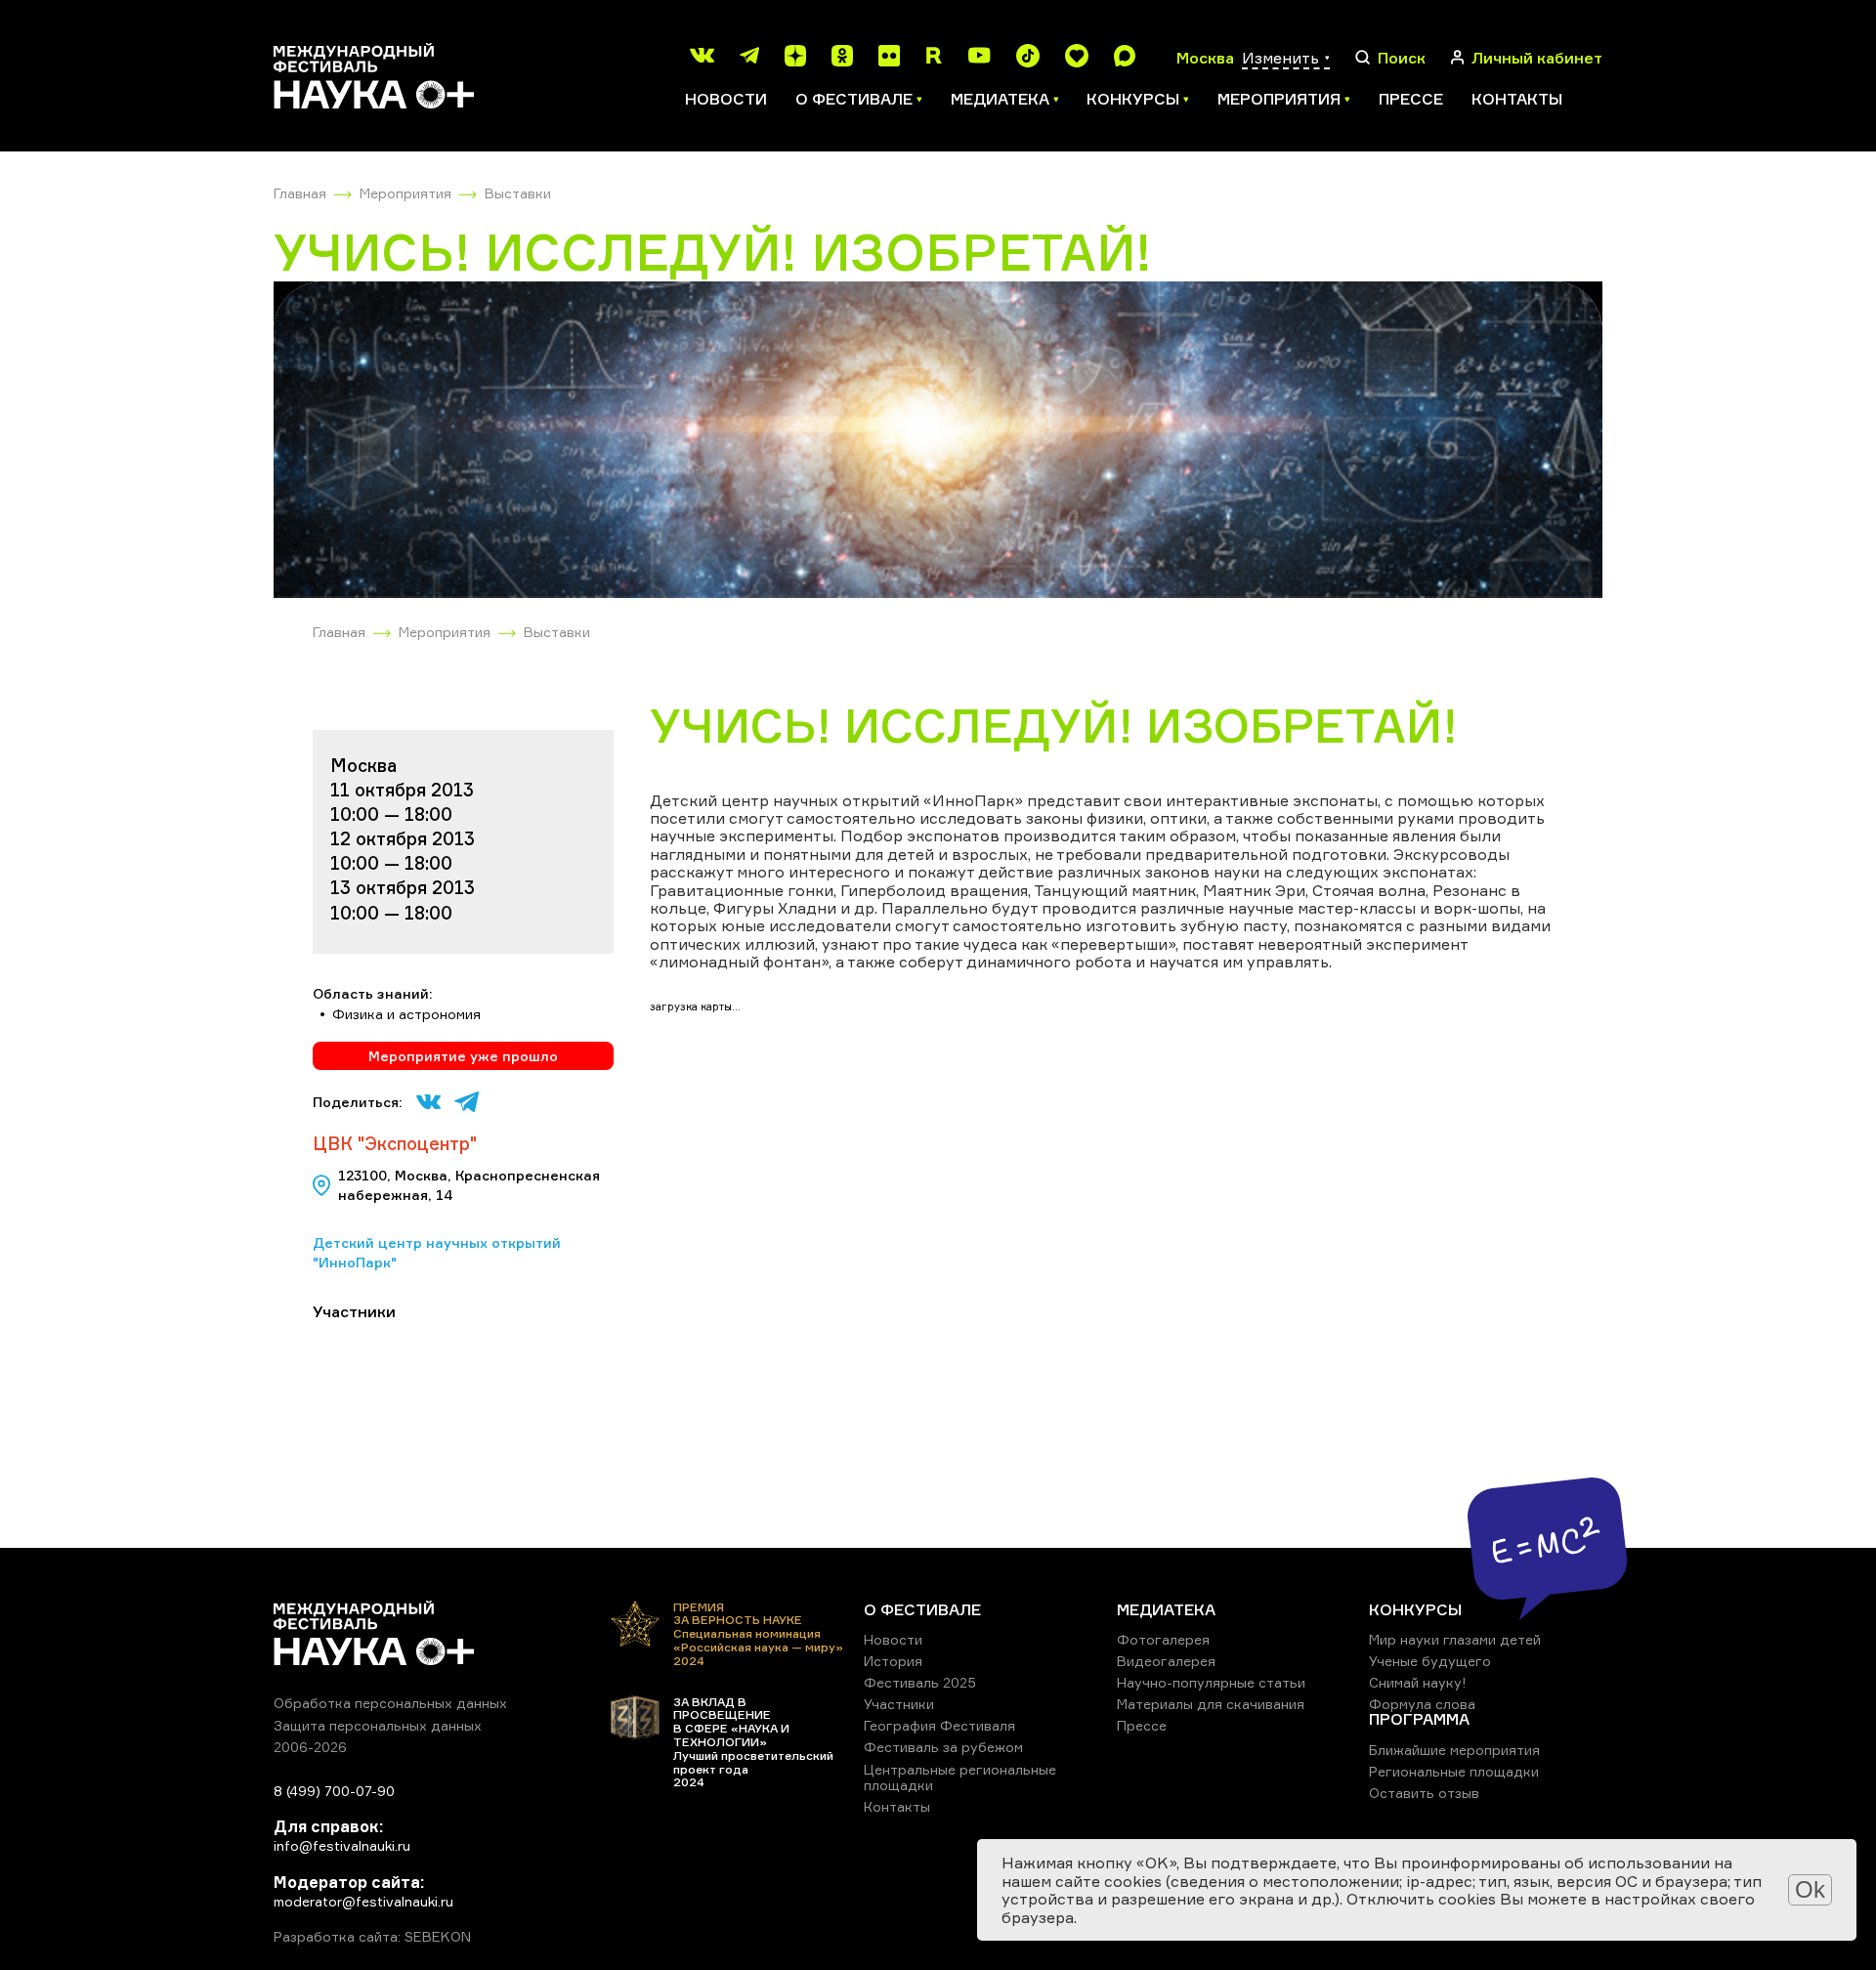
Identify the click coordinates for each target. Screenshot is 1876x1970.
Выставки (518, 193)
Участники (899, 1704)
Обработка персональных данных (390, 1703)
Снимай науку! (1418, 1682)
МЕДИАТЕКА (1166, 1609)
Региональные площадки (1454, 1771)
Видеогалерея (1166, 1661)
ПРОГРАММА (1419, 1719)
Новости (726, 99)
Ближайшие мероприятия (1454, 1750)
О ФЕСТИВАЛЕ (922, 1609)
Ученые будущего (1430, 1661)
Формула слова (1422, 1704)
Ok (1810, 1889)
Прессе (1411, 99)
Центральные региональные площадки (960, 1777)
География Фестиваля (939, 1725)
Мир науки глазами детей (1455, 1639)
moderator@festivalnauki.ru (363, 1901)
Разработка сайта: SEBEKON (372, 1937)
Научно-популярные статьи (1211, 1682)
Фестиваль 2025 (920, 1682)
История (893, 1661)
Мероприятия (405, 193)
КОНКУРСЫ (1415, 1609)
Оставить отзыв (1424, 1793)
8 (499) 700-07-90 (334, 1791)
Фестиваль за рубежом (943, 1747)
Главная (300, 193)
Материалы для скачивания (1211, 1704)
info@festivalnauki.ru (342, 1845)
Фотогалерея (1163, 1639)
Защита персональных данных (378, 1725)
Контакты (1517, 99)
